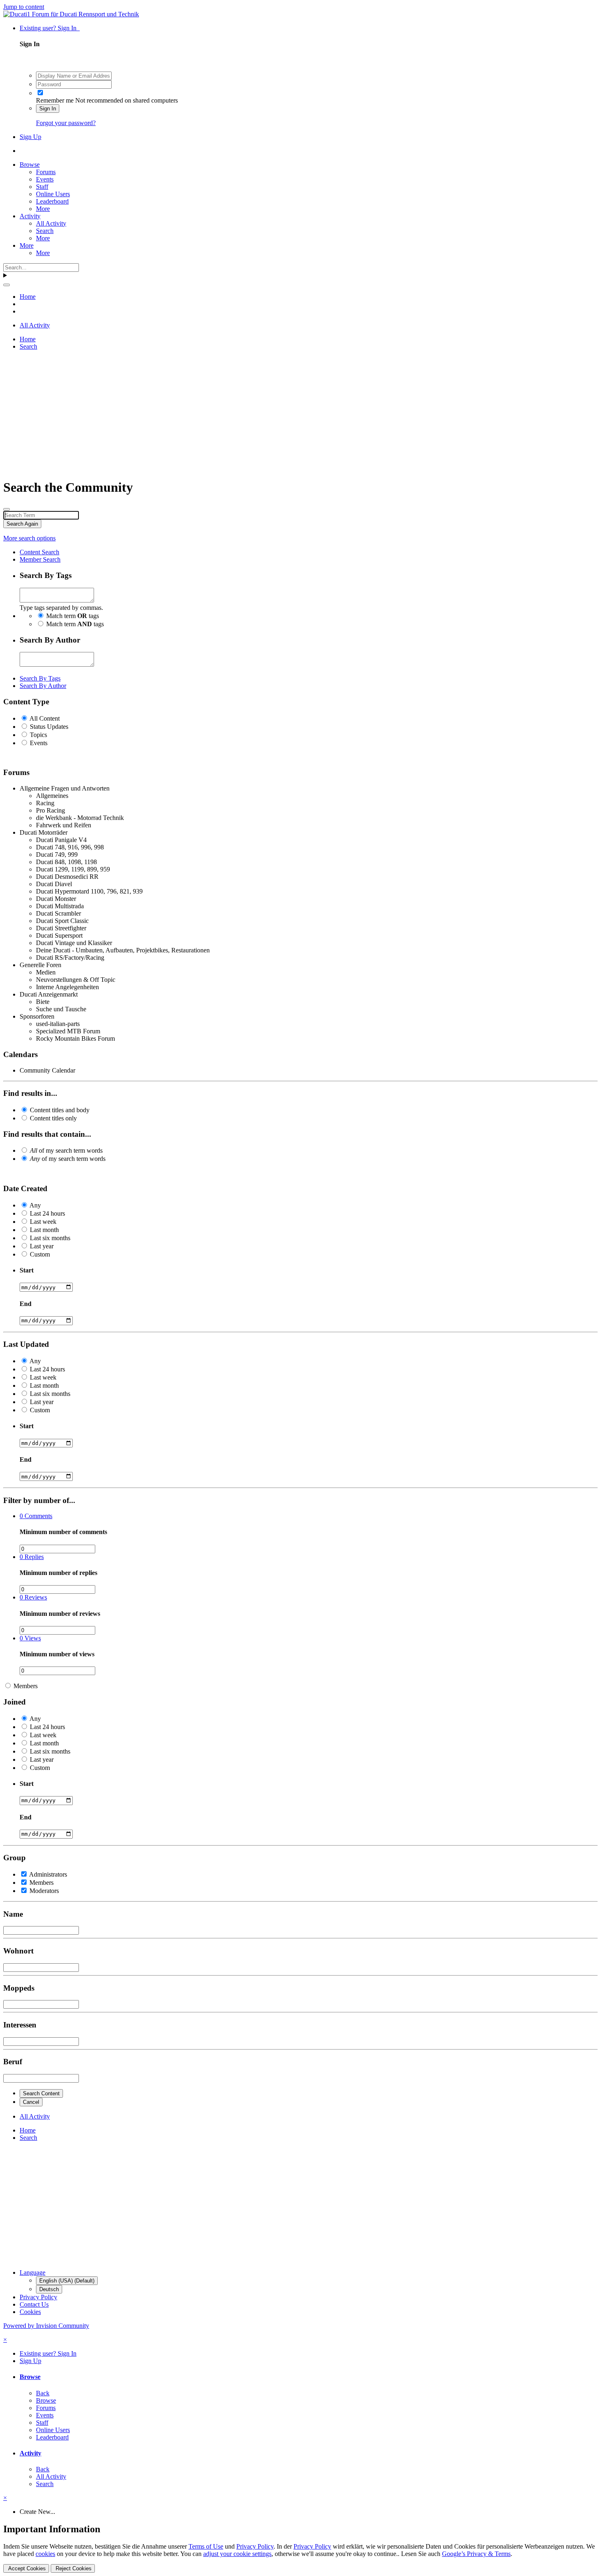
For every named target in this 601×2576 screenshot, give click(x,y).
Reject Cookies (73, 2568)
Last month (44, 1230)
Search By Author (43, 686)
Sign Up (30, 137)
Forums (46, 172)
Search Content (41, 2093)
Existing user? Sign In (50, 28)
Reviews (33, 1597)
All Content (45, 718)
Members (26, 1686)
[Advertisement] (249, 414)
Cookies (30, 2312)
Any (35, 1205)
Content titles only (53, 1118)
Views (30, 1638)
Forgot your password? (66, 123)
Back (43, 2393)
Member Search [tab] (40, 559)
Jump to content (24, 7)
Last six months (50, 1238)
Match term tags (73, 616)
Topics (38, 735)
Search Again (22, 524)
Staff (42, 187)
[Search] (7, 285)
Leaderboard (52, 201)
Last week (43, 1222)
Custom (40, 1254)
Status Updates (49, 727)
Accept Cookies (26, 2568)
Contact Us (34, 2304)
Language (33, 2272)
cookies (45, 2554)
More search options (29, 538)
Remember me (55, 100)
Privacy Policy (38, 2297)
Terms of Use (206, 2546)
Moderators (44, 1891)
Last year (42, 1246)
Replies (32, 1557)
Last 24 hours (47, 1213)
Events (45, 179)
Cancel (31, 2102)
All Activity (51, 223)
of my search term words (66, 1150)
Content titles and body (60, 1110)
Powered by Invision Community (46, 2326)
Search (45, 231)
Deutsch (49, 2289)
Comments (36, 1516)
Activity (30, 216)
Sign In (48, 109)
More (43, 209)
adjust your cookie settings (237, 2554)
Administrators (48, 1874)
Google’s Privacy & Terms (476, 2554)
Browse (30, 165)
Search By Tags (40, 678)
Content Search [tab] (39, 552)
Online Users (53, 194)
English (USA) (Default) (67, 2281)
